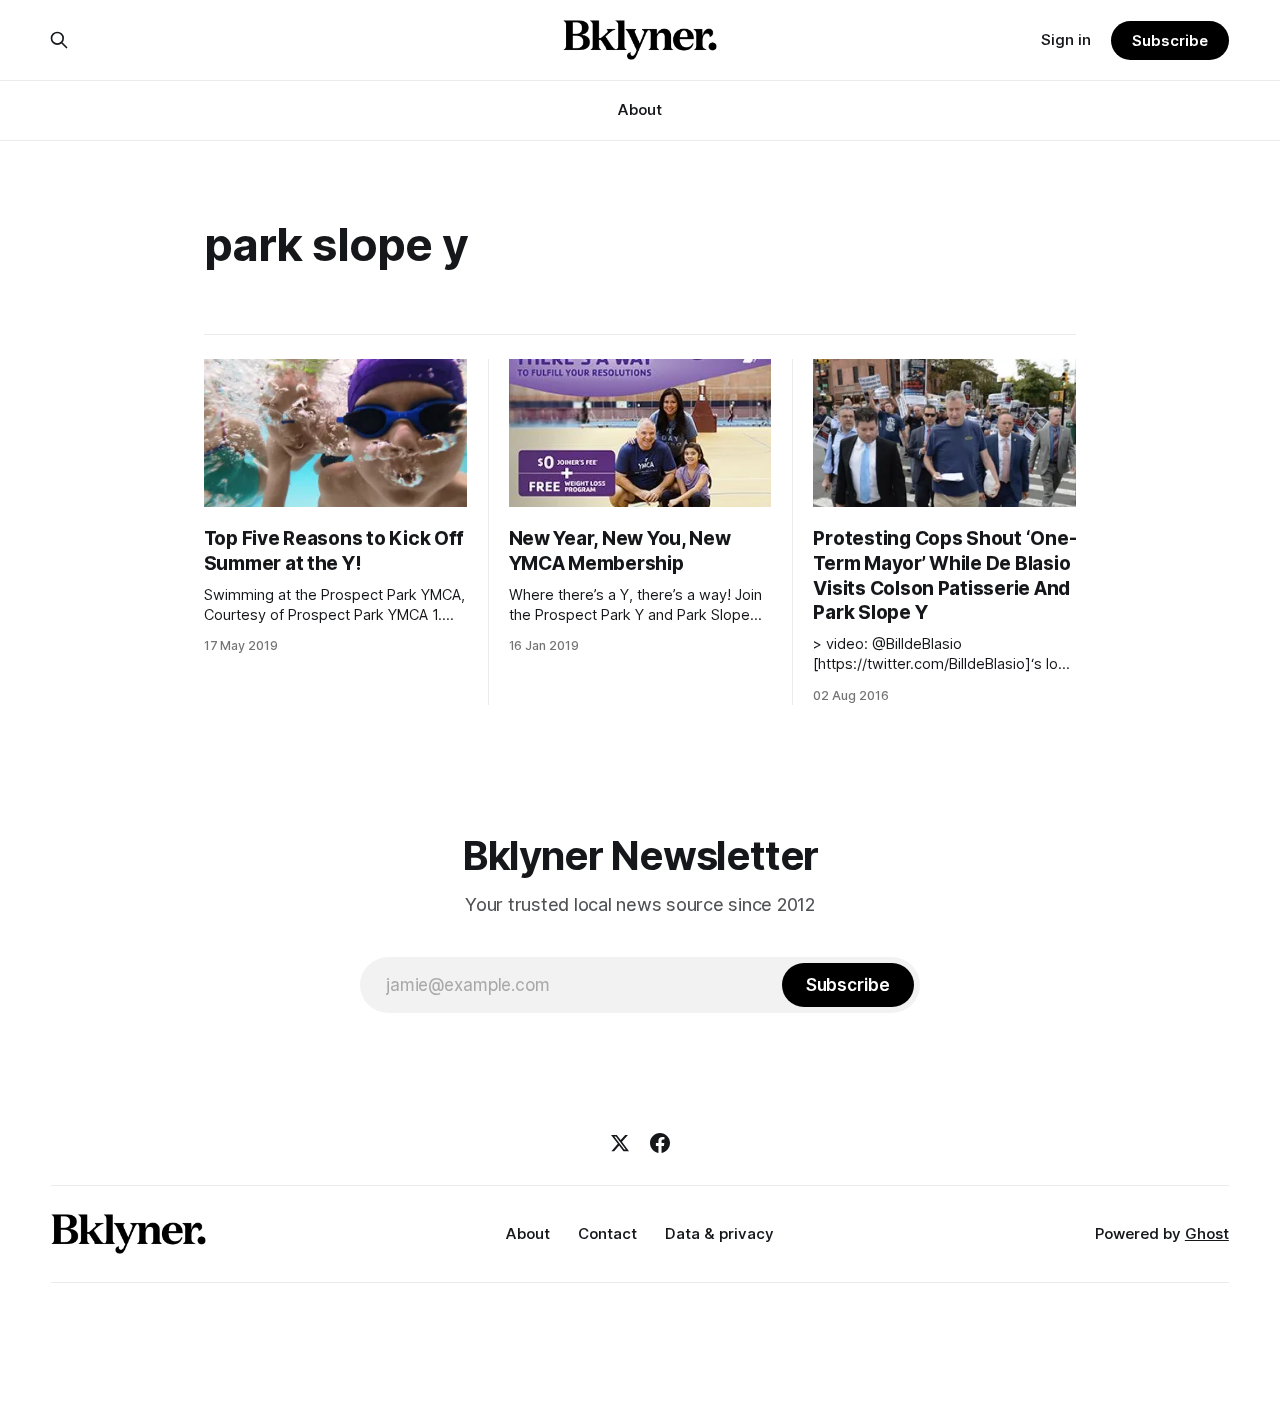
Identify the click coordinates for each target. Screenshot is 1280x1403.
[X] (620, 1143)
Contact (607, 1233)
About (640, 109)
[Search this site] (59, 40)
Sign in (1066, 39)
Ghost (1207, 1233)
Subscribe (1169, 40)
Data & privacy (719, 1233)
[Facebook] (660, 1143)
